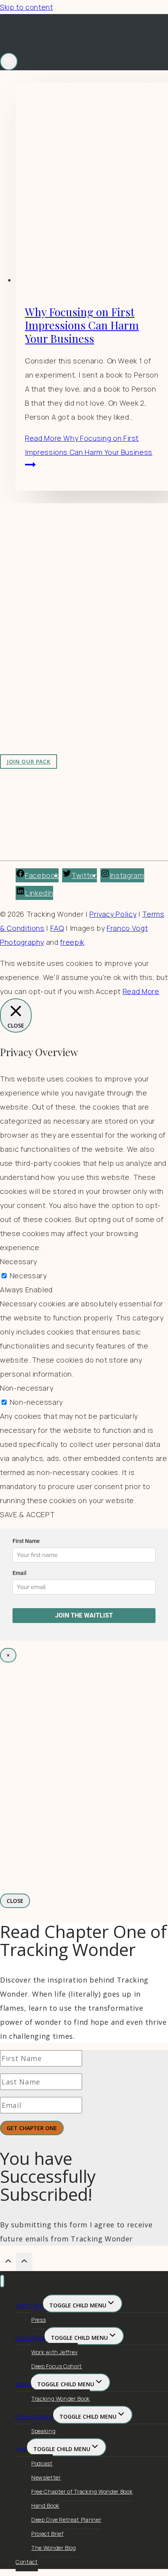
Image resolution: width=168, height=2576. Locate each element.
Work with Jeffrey (45, 670)
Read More (89, 445)
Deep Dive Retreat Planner (66, 2520)
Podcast (42, 2463)
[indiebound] (84, 1783)
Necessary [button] (19, 1261)
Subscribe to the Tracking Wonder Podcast (89, 656)
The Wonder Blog (54, 2548)
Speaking (43, 2431)
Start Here (29, 2305)
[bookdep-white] (84, 1830)
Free (21, 2449)
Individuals (30, 2338)
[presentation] (92, 185)
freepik (72, 942)
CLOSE (15, 1901)
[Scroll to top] (8, 2262)
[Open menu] (9, 61)
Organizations (34, 2417)
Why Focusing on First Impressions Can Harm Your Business (82, 325)
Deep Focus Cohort (57, 2366)
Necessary (28, 1276)
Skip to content (27, 7)
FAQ (57, 928)
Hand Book (45, 2506)
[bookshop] (84, 1871)
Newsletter (46, 2477)
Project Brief (47, 2534)
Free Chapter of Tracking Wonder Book (82, 2491)
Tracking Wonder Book (61, 2399)
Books (23, 2384)
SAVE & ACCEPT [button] (27, 1514)
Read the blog (39, 642)
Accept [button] (108, 991)
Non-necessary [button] (27, 1388)
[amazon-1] (84, 1690)
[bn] (84, 1737)
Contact (27, 2562)
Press (38, 2320)
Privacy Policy (113, 914)
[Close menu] (2, 2281)
